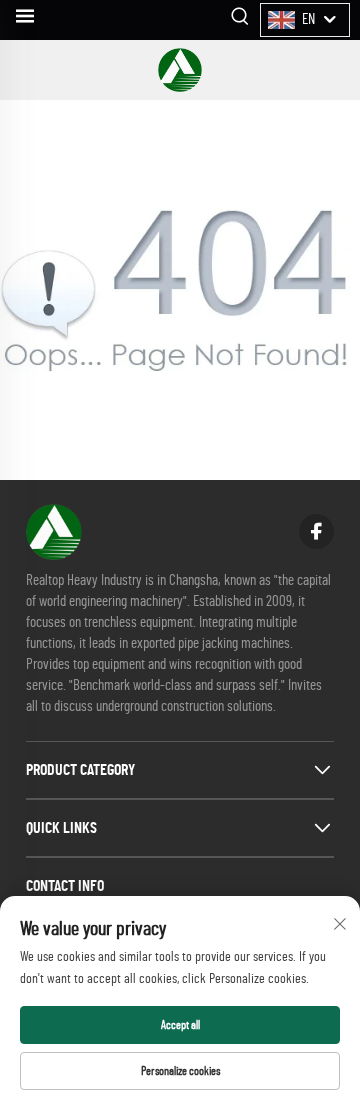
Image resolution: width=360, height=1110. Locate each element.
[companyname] (180, 70)
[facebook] (316, 531)
